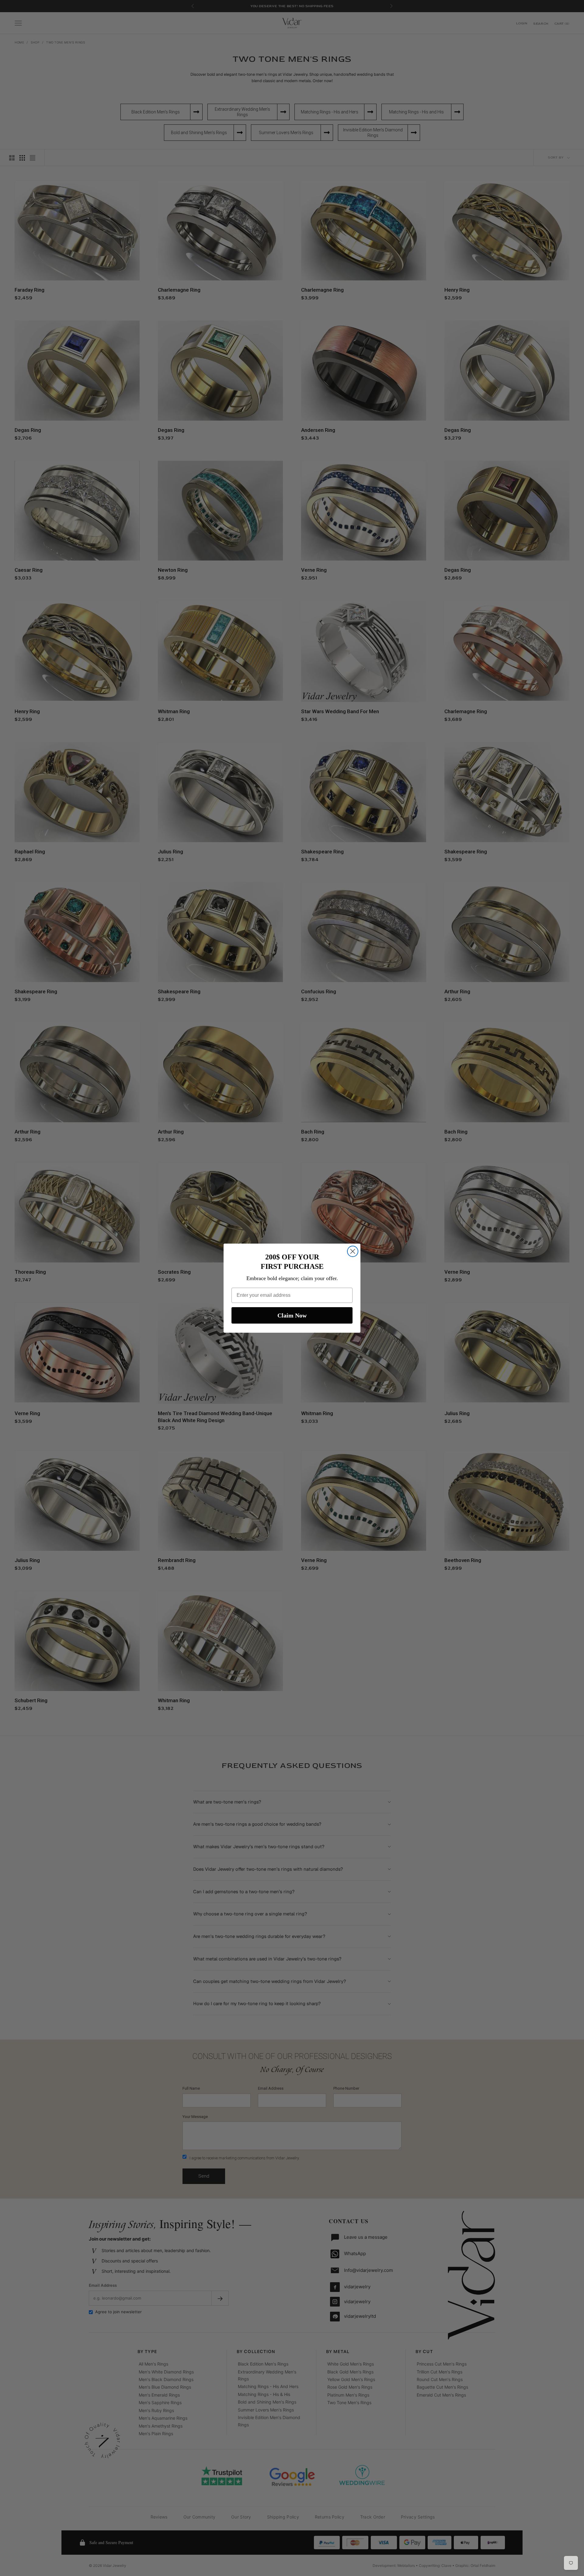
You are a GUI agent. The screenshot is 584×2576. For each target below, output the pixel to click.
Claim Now (292, 1315)
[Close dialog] (353, 1251)
